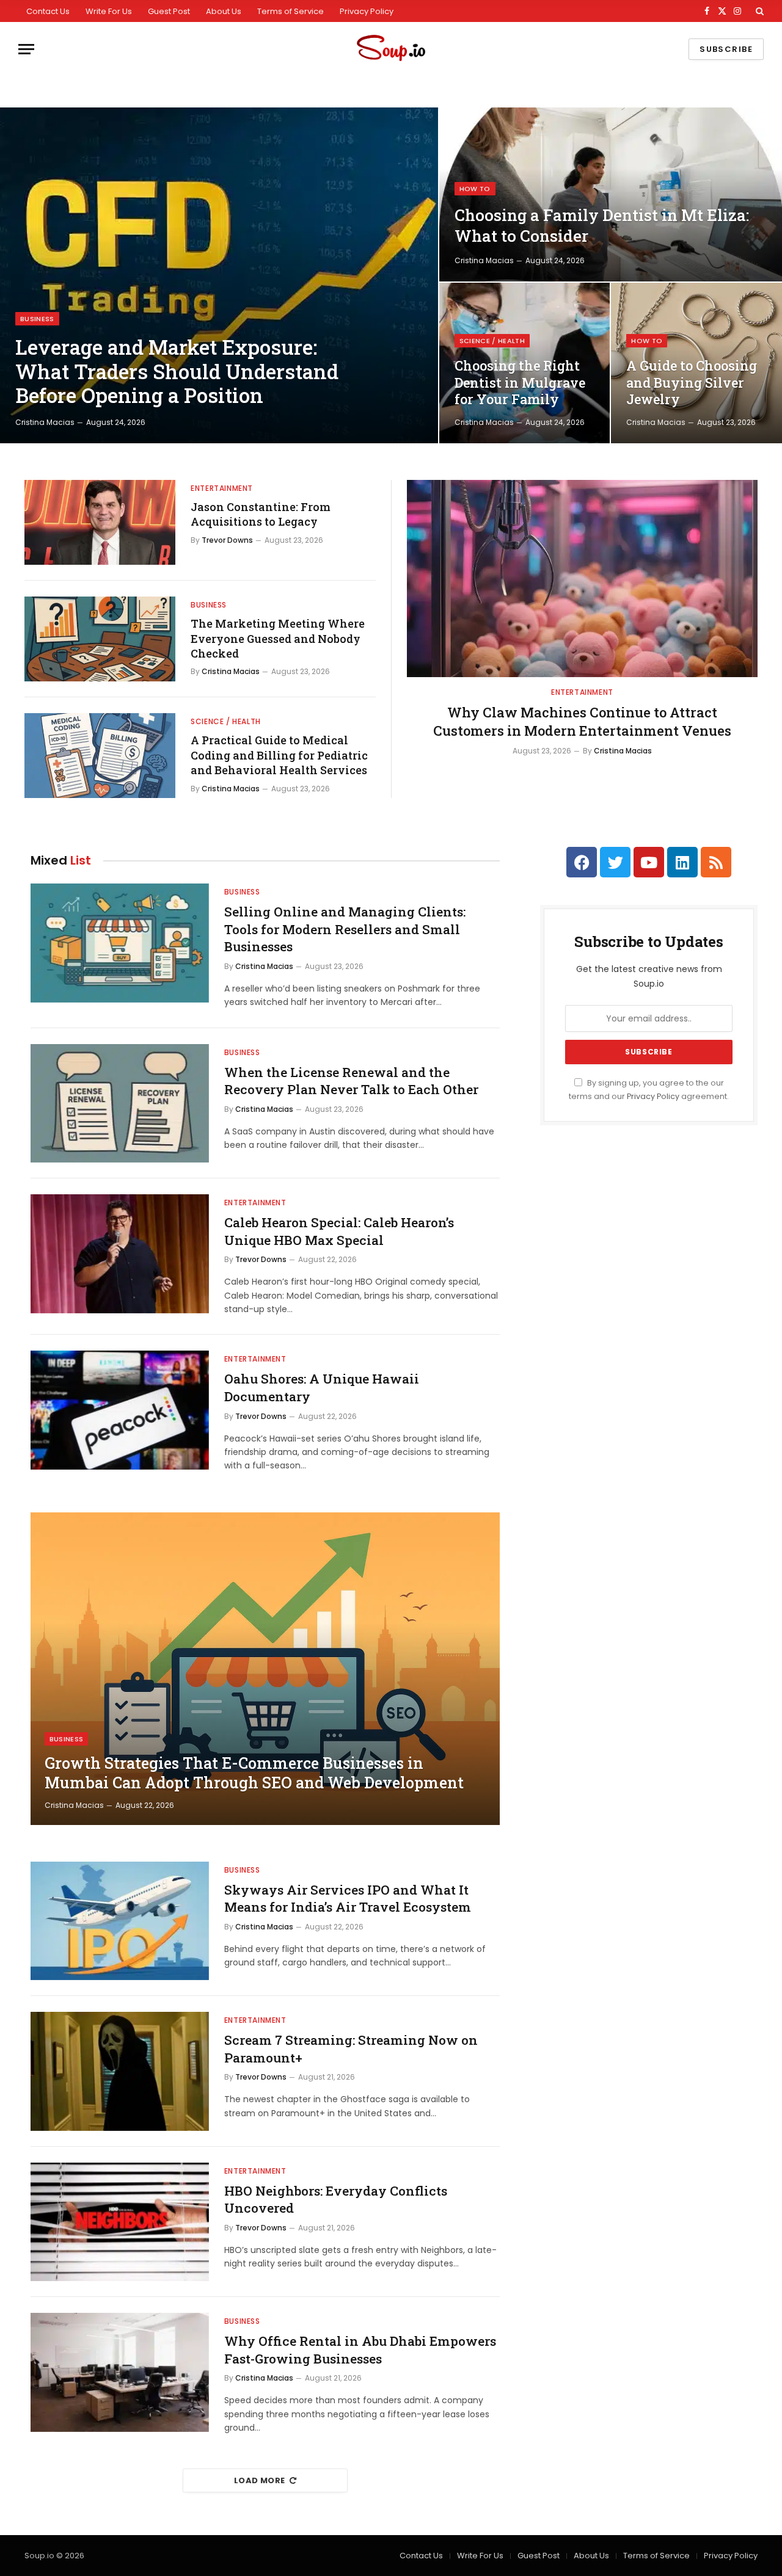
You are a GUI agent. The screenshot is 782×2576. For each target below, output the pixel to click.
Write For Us (109, 11)
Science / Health (492, 341)
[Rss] (716, 862)
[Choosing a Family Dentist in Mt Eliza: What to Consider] (611, 194)
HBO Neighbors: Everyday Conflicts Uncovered (336, 2200)
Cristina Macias (45, 422)
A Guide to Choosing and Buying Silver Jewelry (692, 383)
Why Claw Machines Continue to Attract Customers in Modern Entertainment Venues (582, 721)
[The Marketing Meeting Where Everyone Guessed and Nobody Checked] (100, 639)
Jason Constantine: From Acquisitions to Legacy (261, 514)
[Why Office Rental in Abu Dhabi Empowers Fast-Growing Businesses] (120, 2372)
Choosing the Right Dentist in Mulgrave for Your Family (520, 383)
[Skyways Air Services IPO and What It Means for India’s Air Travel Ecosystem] (120, 1921)
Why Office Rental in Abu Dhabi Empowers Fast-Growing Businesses (360, 2350)
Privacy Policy (367, 11)
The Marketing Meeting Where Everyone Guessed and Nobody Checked (278, 638)
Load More (260, 2480)
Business (37, 319)
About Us (224, 11)
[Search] (758, 11)
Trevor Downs (227, 540)
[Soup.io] (391, 49)
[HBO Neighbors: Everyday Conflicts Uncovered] (120, 2222)
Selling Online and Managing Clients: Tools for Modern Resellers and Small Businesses (345, 929)
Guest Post (169, 11)
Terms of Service (291, 11)
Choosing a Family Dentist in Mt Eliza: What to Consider (602, 225)
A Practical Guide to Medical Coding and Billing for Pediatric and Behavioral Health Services (279, 755)
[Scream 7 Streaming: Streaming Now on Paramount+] (120, 2071)
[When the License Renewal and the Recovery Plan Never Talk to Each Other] (120, 1104)
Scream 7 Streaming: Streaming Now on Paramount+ (351, 2049)
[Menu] (26, 49)
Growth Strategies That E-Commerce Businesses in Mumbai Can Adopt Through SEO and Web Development (254, 1773)
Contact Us (48, 11)
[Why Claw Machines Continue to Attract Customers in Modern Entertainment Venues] (582, 579)
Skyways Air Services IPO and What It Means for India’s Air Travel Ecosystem (348, 1899)
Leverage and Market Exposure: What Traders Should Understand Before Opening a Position (177, 372)
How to (475, 189)
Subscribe (726, 49)
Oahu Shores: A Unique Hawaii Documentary (322, 1388)
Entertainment (222, 488)
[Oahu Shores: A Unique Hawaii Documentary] (120, 1410)
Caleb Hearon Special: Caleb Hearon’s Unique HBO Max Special (339, 1231)
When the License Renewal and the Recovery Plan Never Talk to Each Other (351, 1081)
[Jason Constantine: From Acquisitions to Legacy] (100, 522)
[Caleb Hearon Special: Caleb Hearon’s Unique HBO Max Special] (120, 1254)
